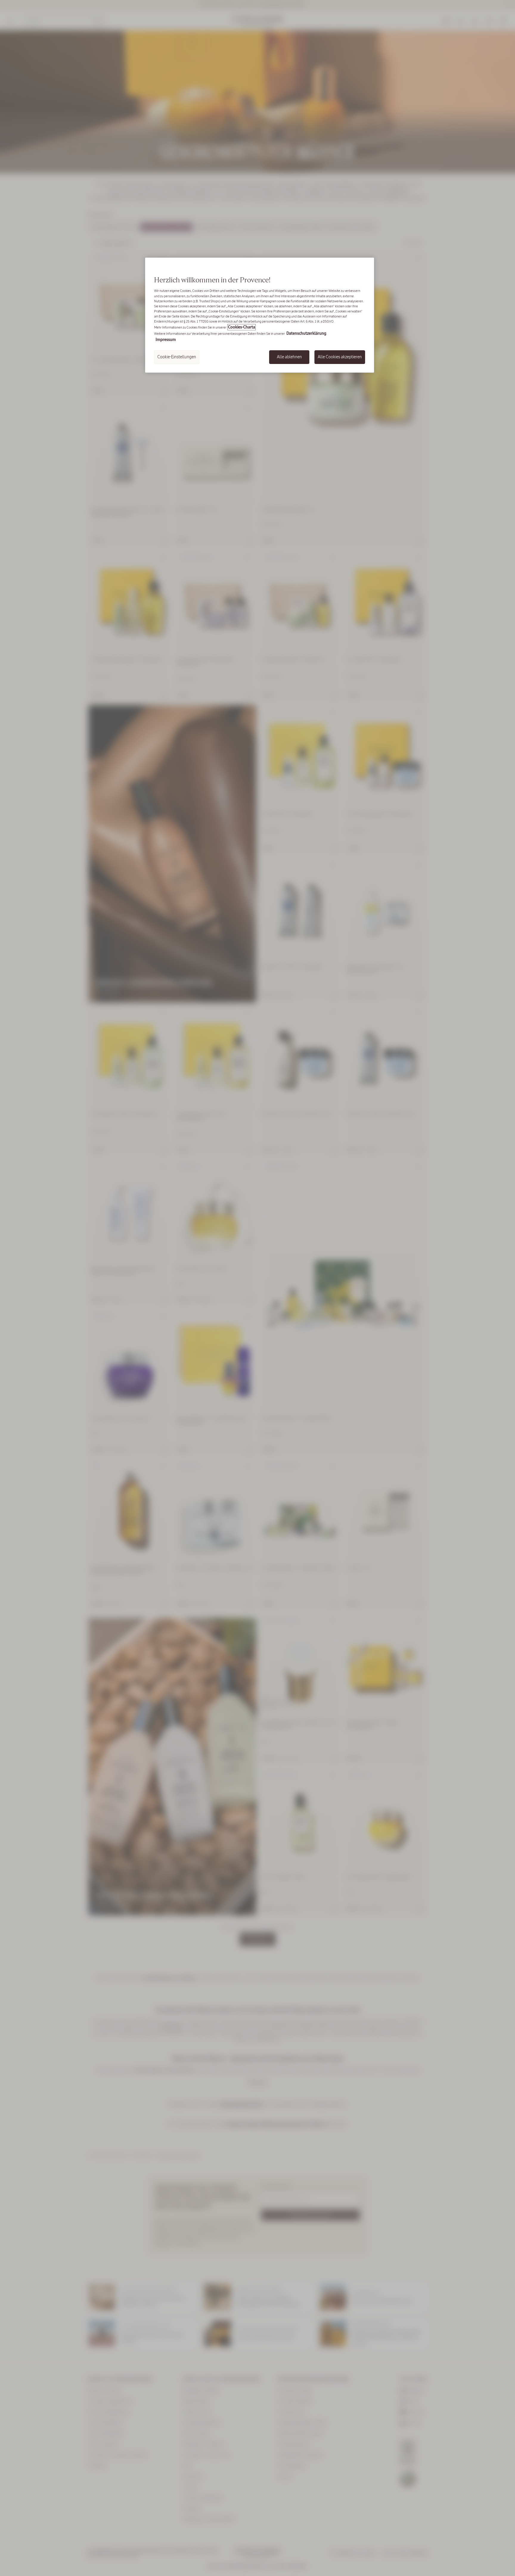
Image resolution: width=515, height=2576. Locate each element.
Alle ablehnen (289, 357)
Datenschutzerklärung (306, 333)
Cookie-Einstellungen (177, 357)
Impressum (166, 340)
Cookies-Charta (242, 327)
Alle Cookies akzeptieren (340, 357)
